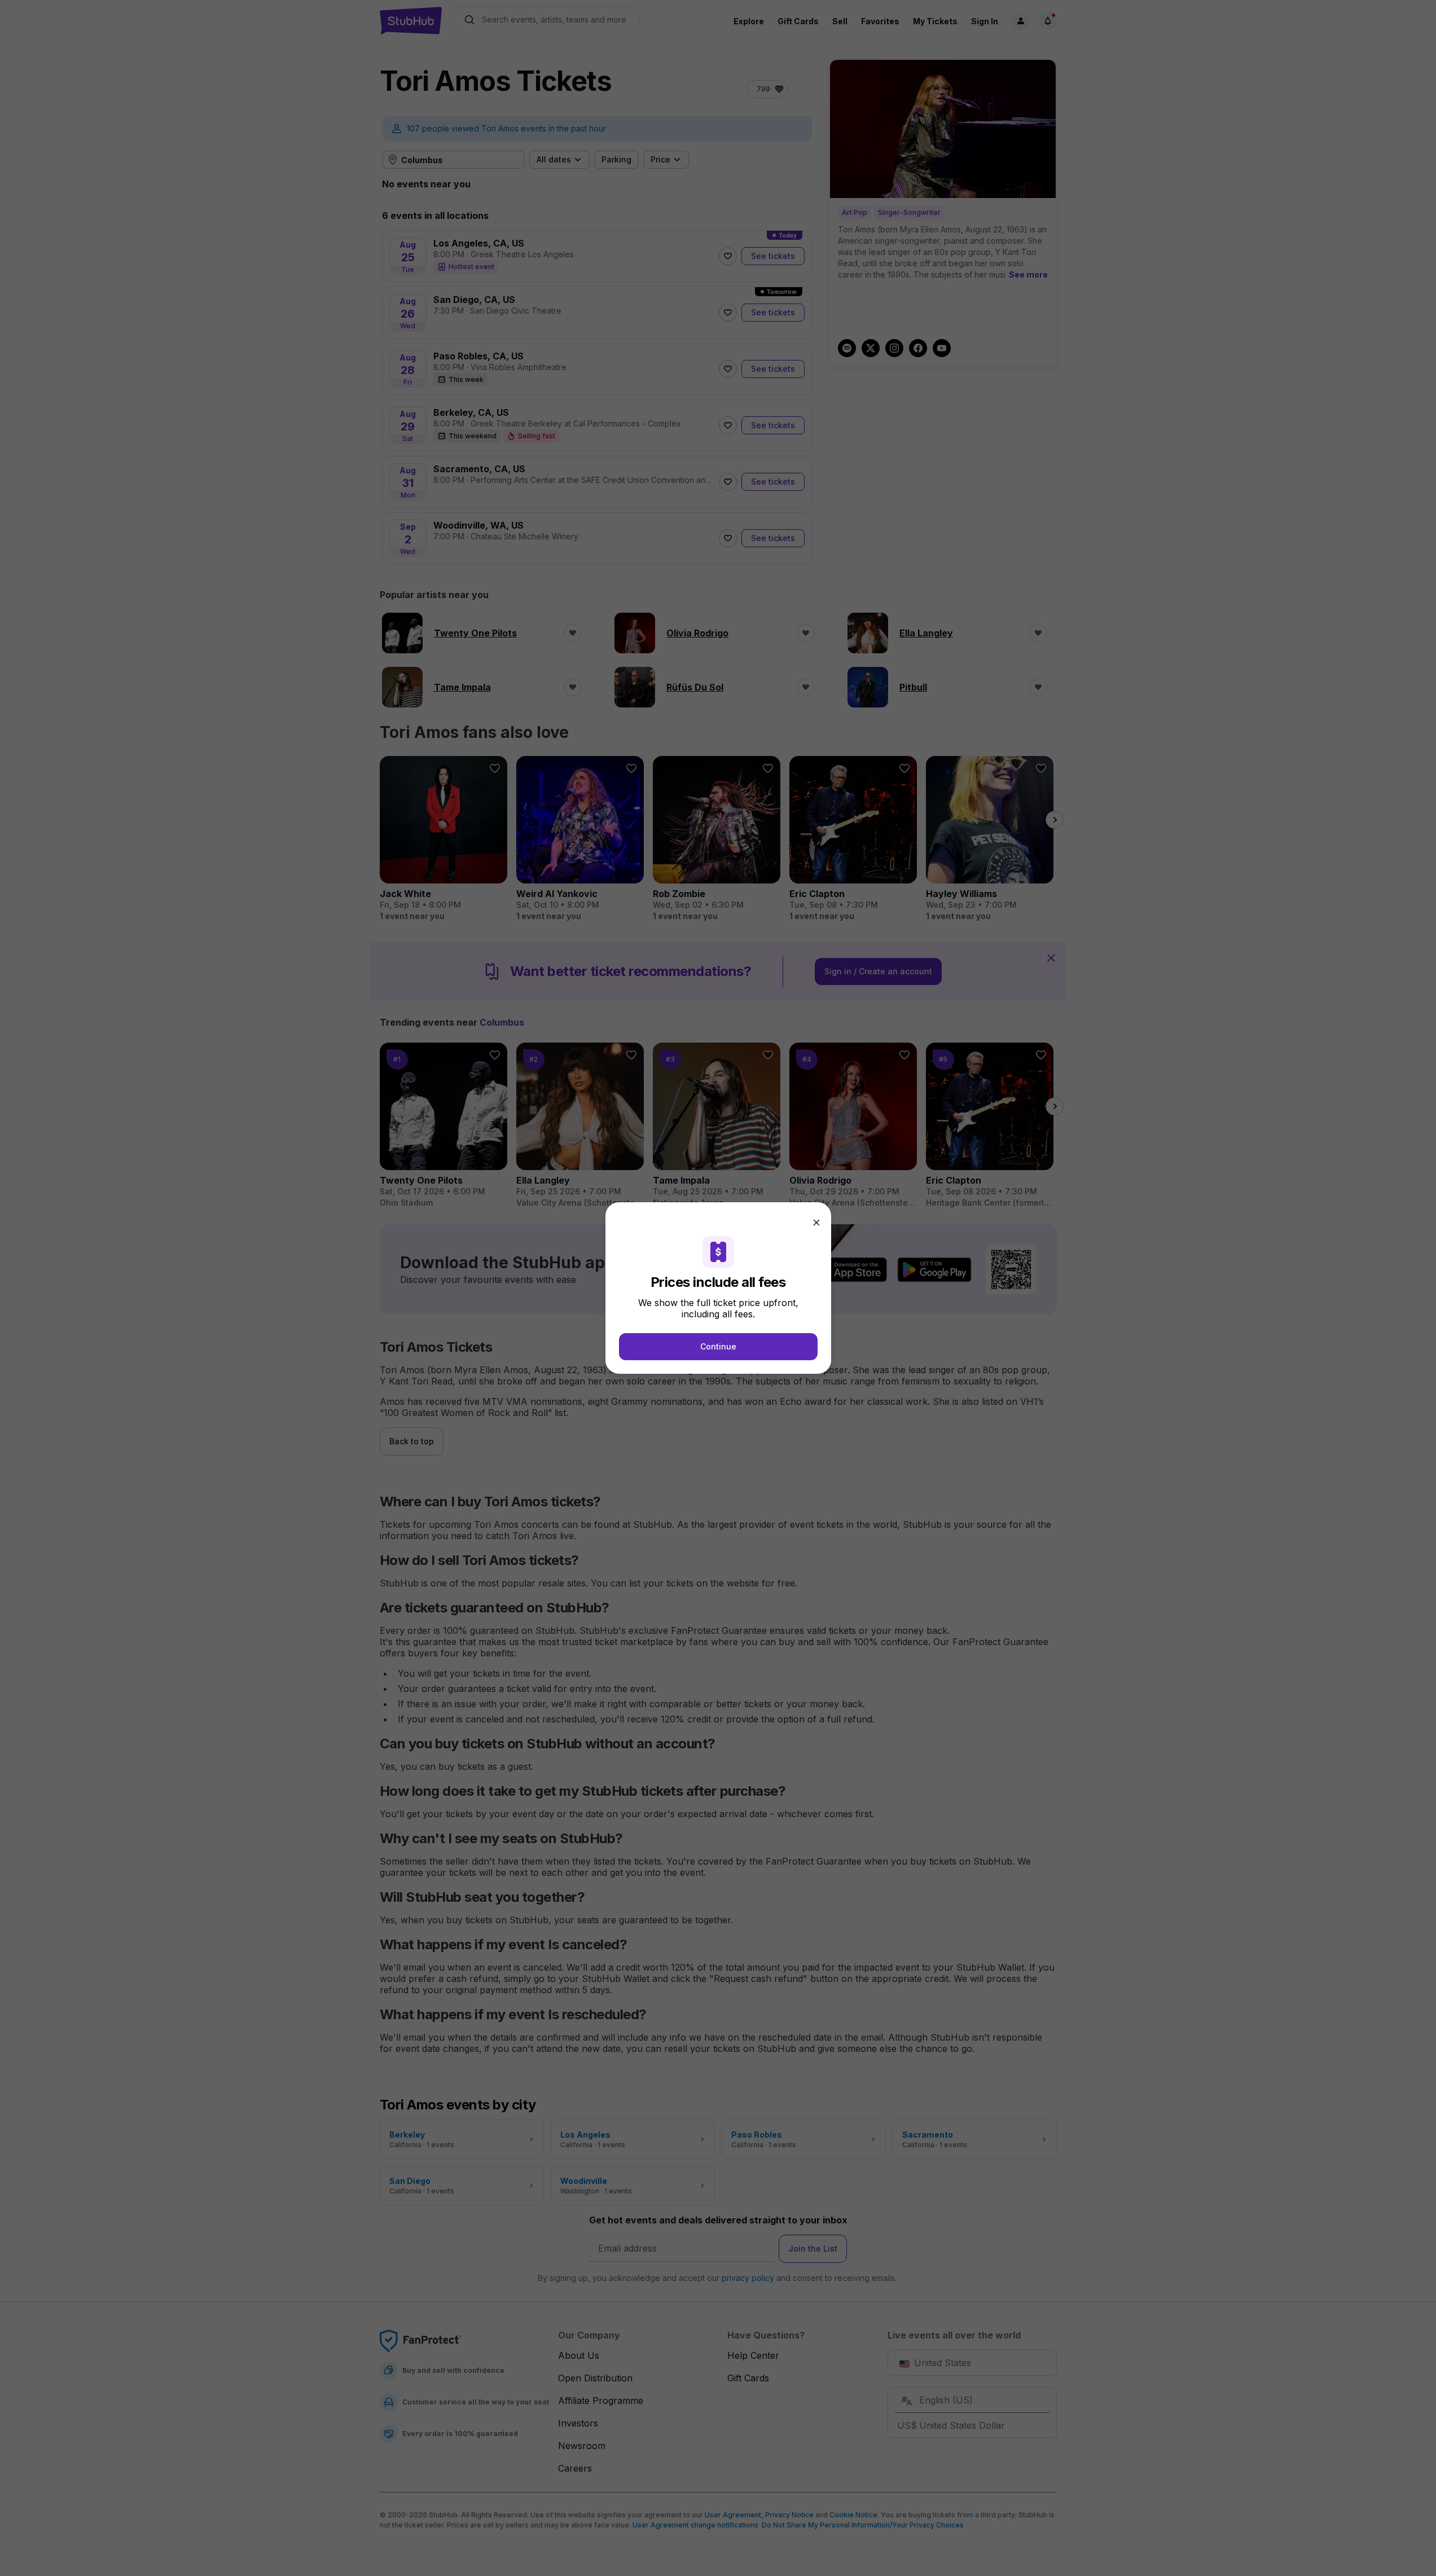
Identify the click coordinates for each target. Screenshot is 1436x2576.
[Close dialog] (816, 1223)
